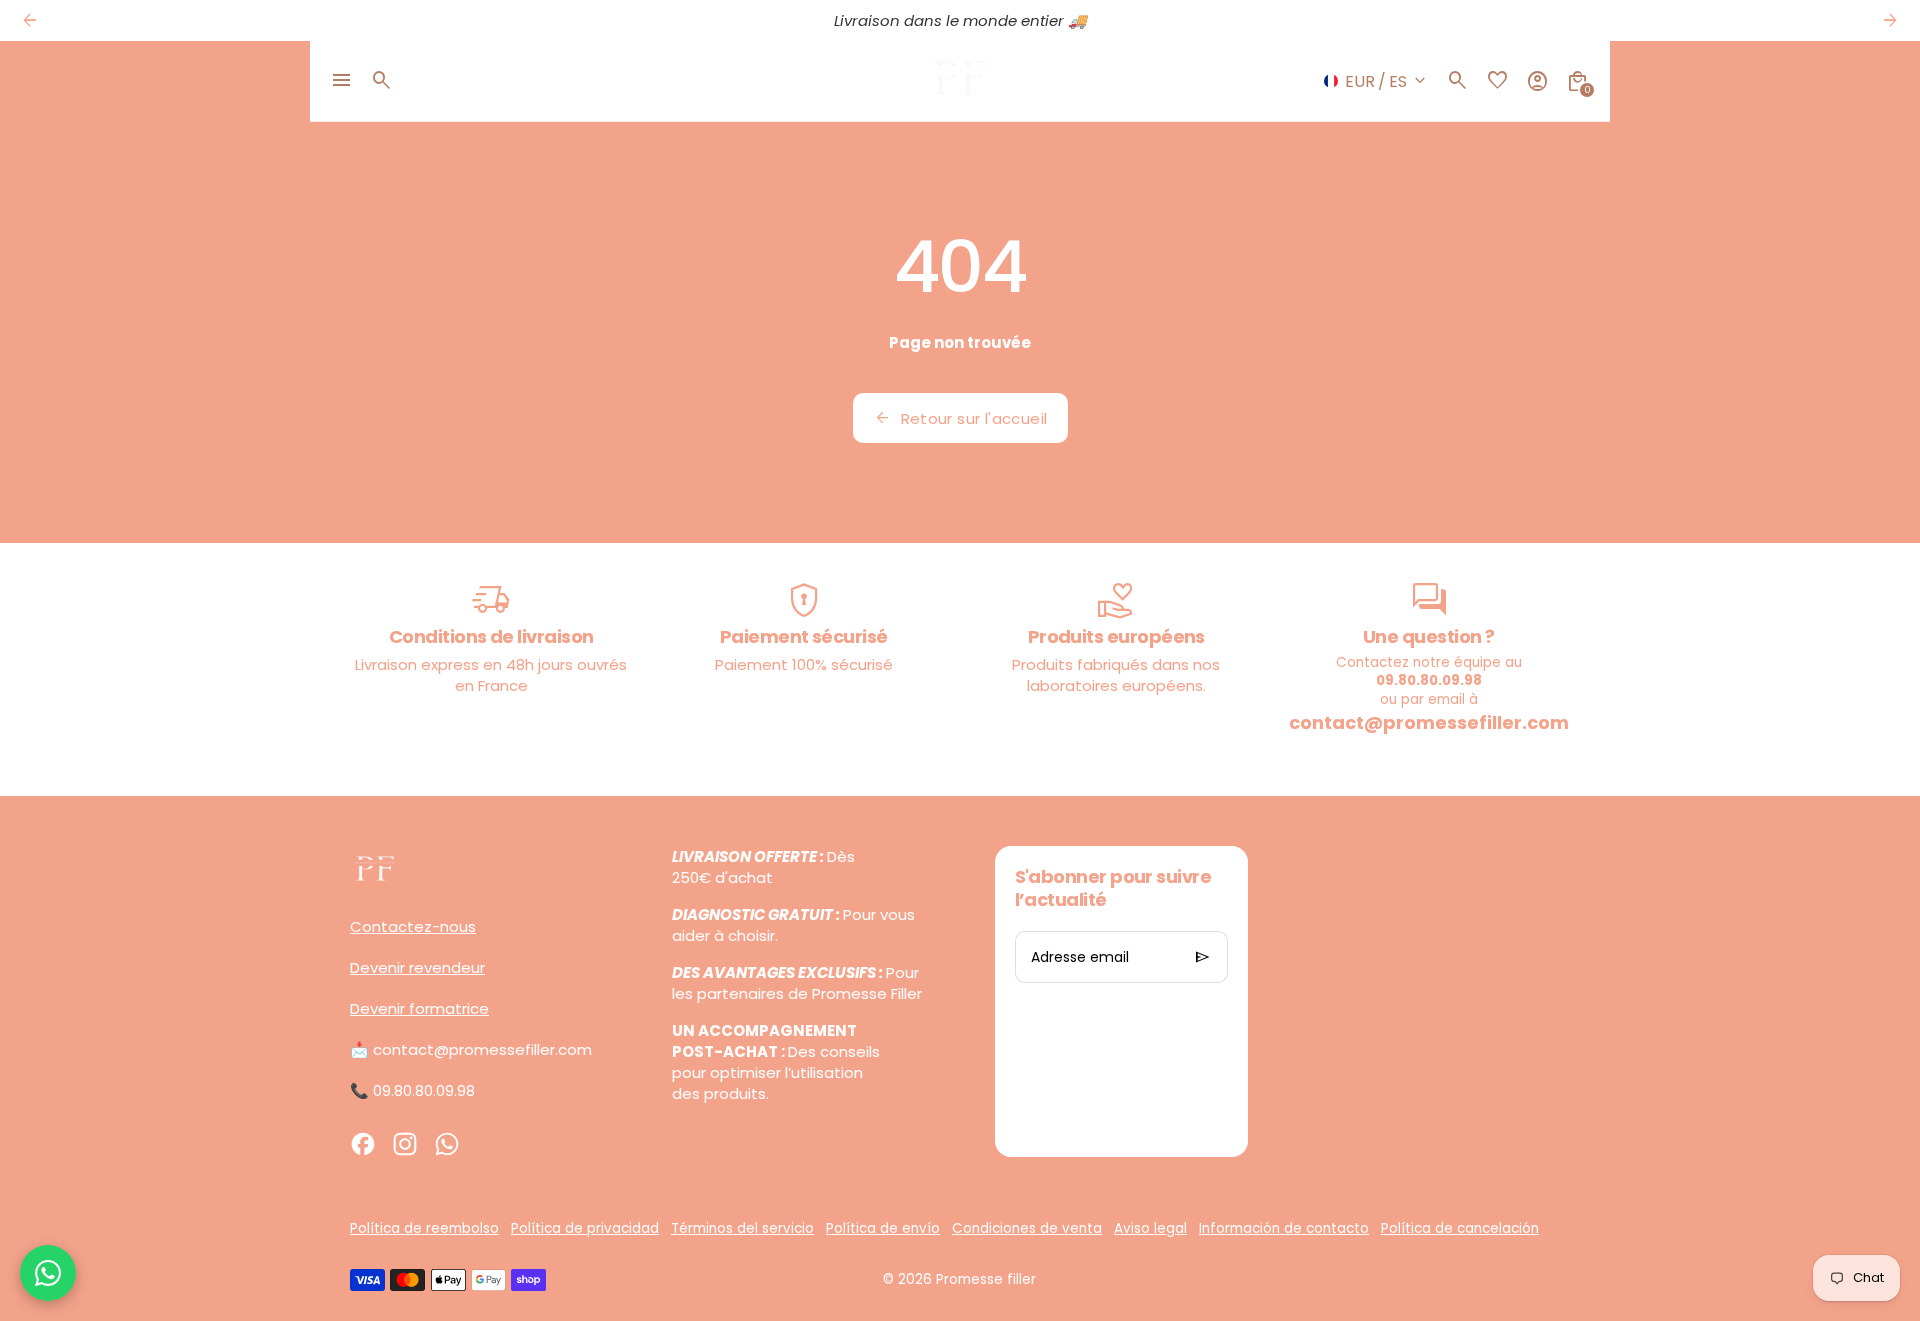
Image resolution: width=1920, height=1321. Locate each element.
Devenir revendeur (417, 967)
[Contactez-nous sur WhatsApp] (48, 1273)
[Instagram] (405, 1144)
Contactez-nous (413, 926)
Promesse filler (986, 1279)
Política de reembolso (424, 1228)
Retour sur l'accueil (960, 418)
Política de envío (883, 1228)
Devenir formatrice (419, 1008)
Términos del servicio (742, 1228)
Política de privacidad (585, 1228)
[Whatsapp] (447, 1144)
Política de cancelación (1460, 1228)
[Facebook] (363, 1144)
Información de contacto (1284, 1228)
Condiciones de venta (1027, 1228)
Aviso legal (1150, 1228)
